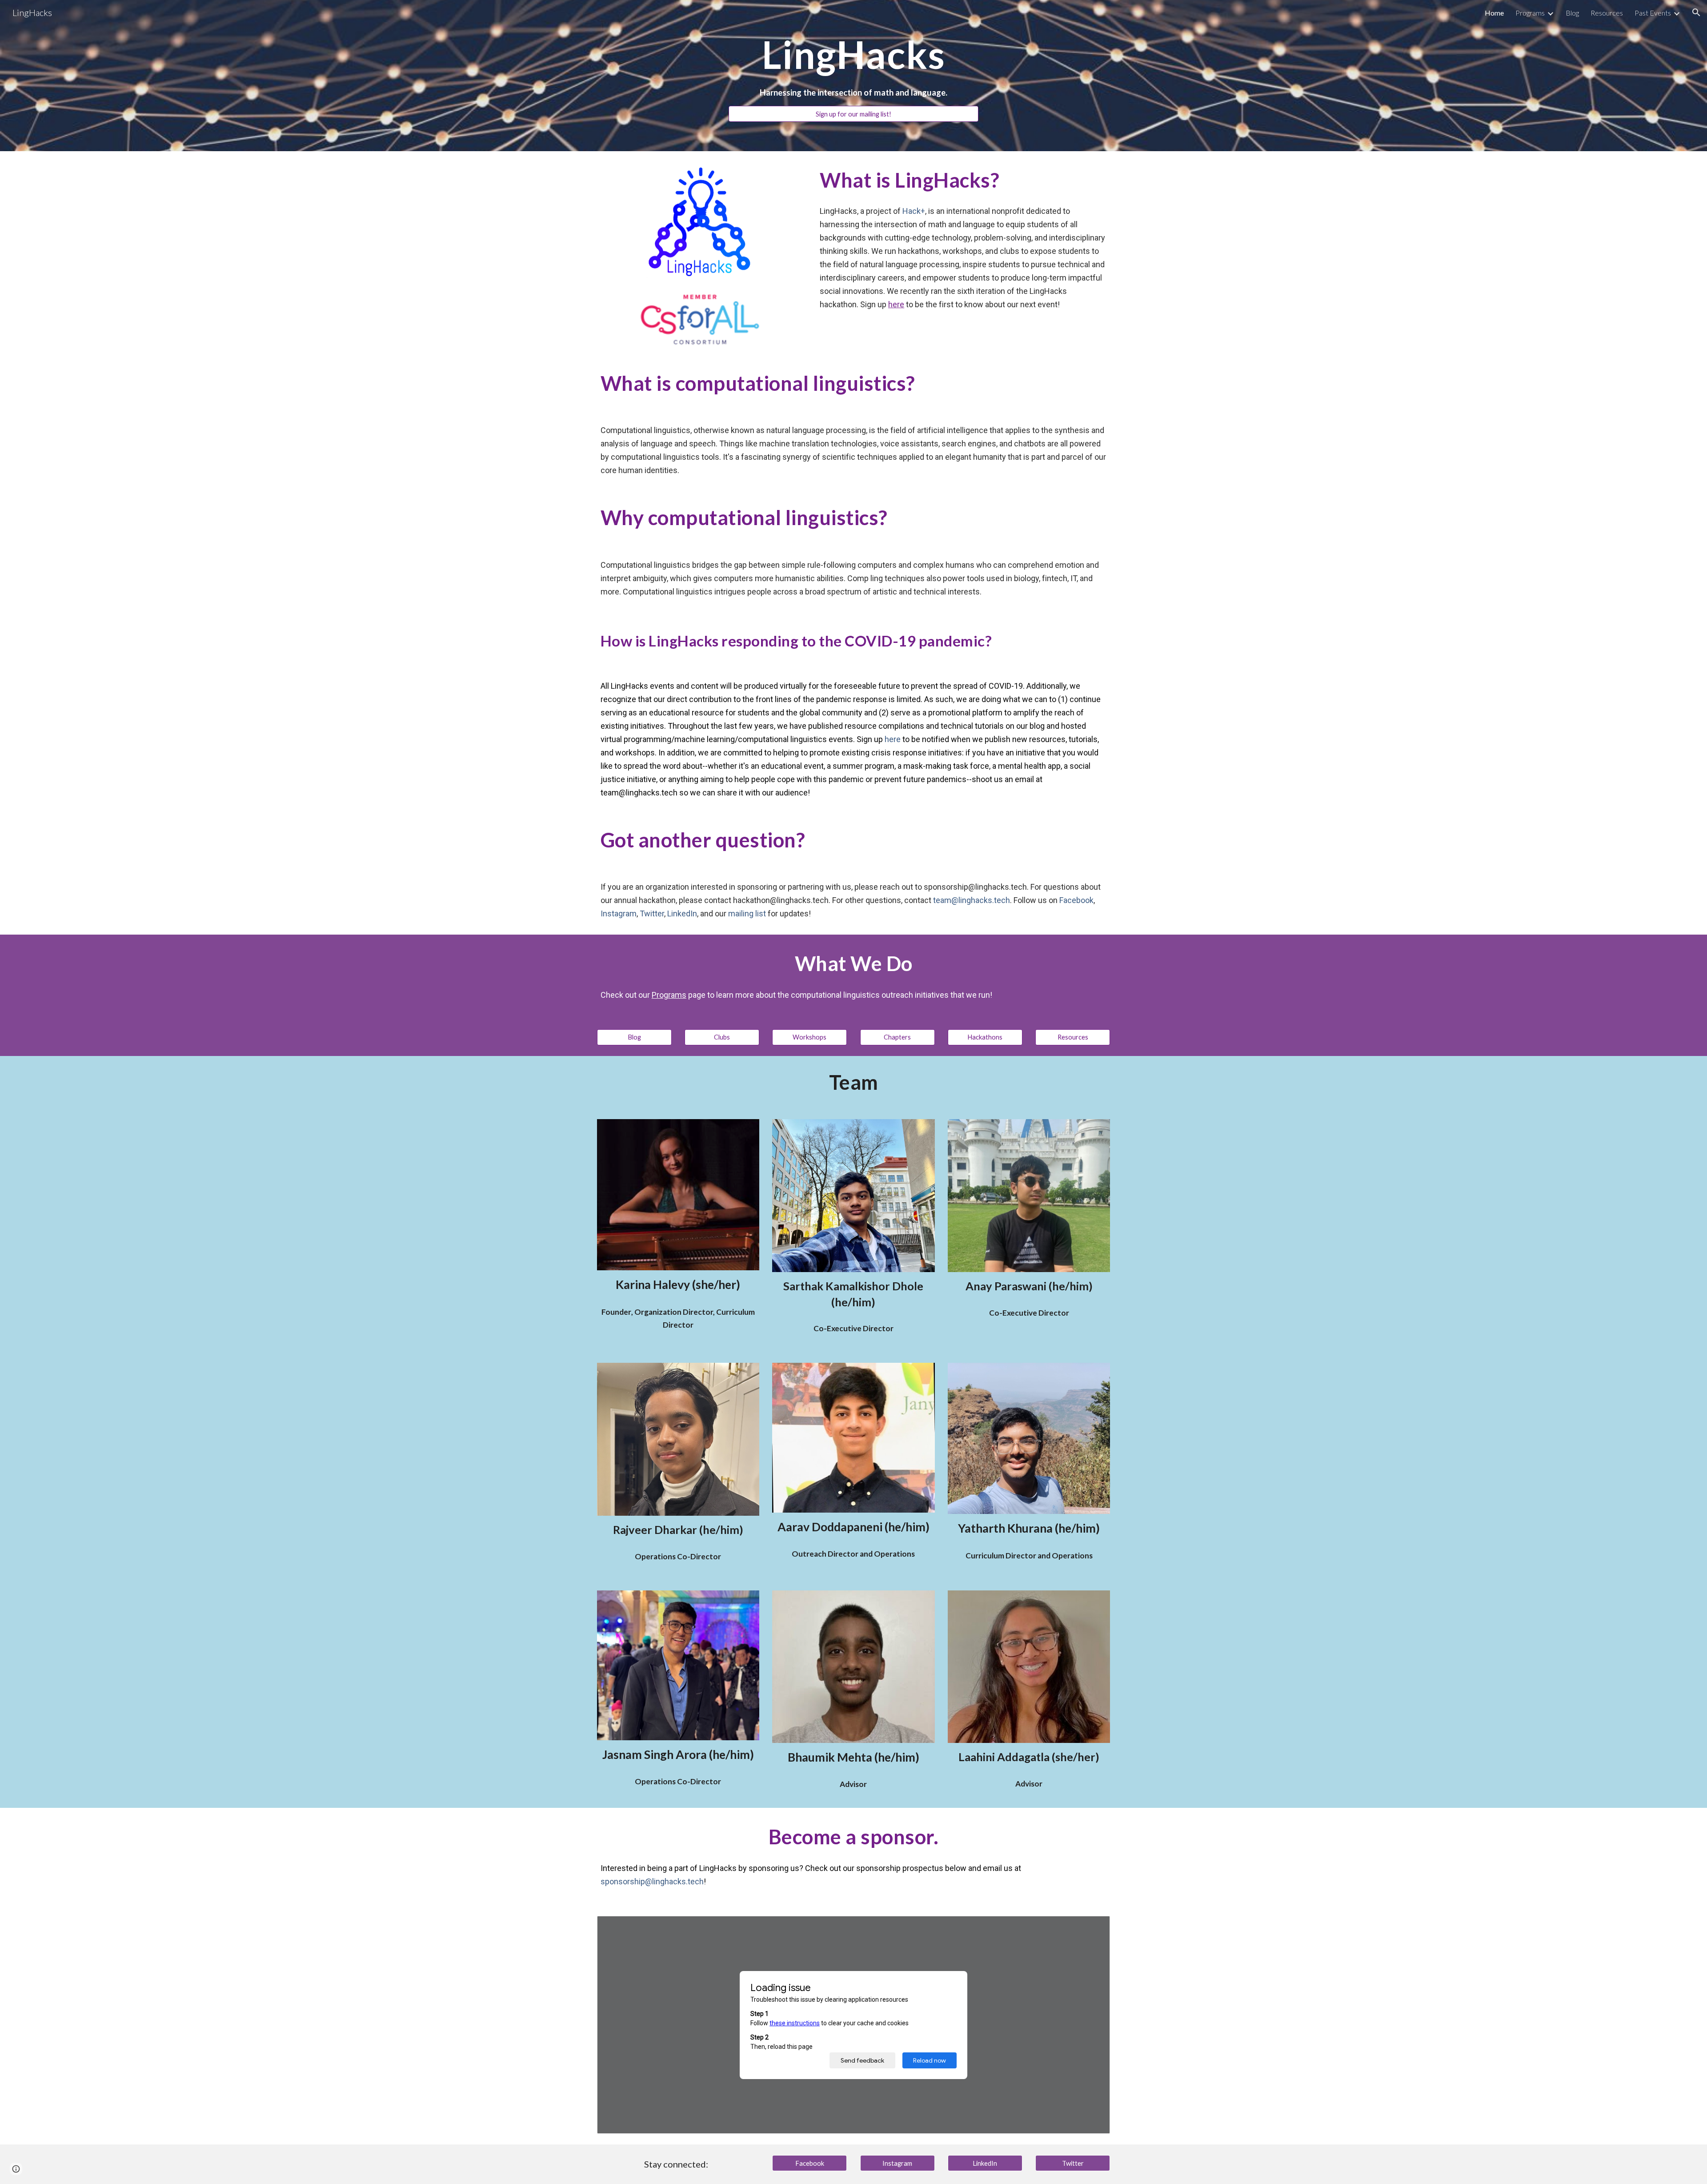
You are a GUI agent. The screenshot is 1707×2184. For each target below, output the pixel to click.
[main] (853, 54)
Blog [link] (1572, 13)
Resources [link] (1607, 13)
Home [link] (1494, 13)
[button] (1696, 12)
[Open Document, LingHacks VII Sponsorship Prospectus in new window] (1093, 1927)
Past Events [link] (1653, 13)
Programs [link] (1530, 13)
